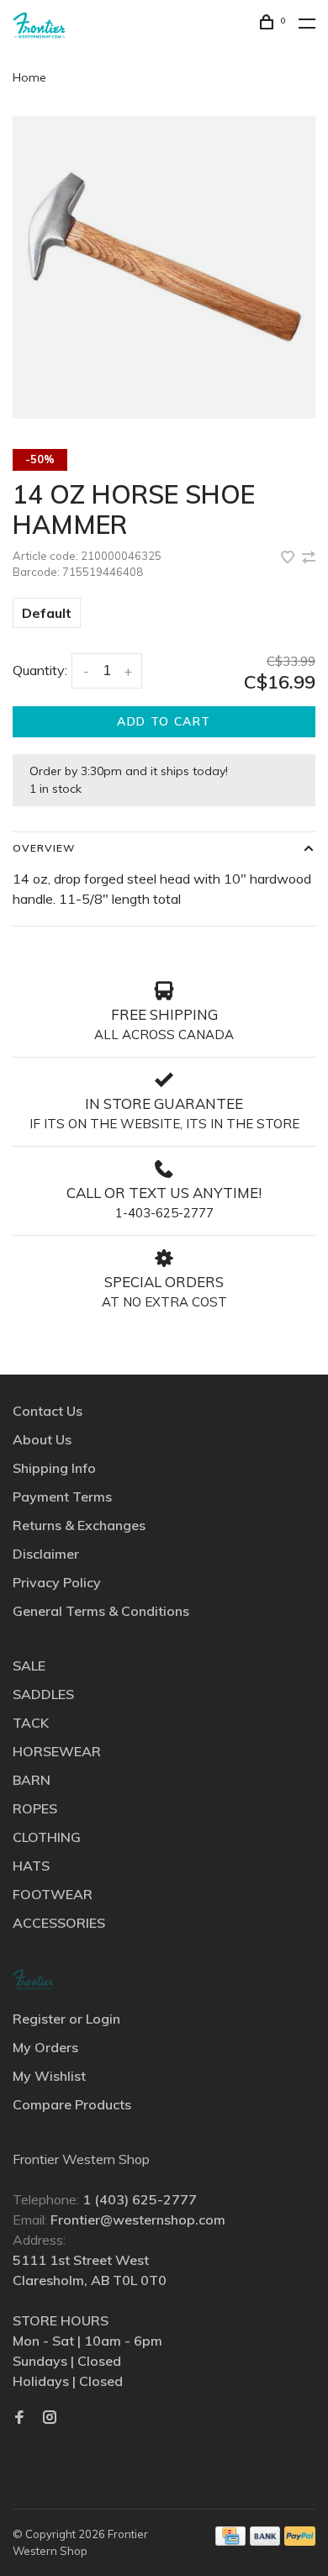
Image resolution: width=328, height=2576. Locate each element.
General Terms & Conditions (101, 1611)
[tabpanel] (164, 267)
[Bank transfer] (265, 2541)
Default (47, 613)
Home (29, 77)
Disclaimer (46, 1554)
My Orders (45, 2047)
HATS (31, 1866)
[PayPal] (300, 2541)
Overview (44, 848)
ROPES (35, 1808)
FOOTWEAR (53, 1894)
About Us (42, 1439)
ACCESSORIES (59, 1923)
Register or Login (66, 2019)
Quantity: (40, 670)
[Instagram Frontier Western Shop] (50, 2418)
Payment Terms (62, 1497)
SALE (29, 1665)
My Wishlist (49, 2076)
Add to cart (164, 721)
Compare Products (72, 2104)
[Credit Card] (230, 2541)
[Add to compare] (309, 558)
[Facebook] (19, 2418)
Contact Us (48, 1411)
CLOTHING (47, 1837)
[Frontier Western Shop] (33, 1980)
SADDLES (43, 1694)
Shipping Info (54, 1468)
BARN (32, 1780)
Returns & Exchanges (79, 1525)
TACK (31, 1723)
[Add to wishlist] (289, 558)
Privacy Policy (57, 1582)
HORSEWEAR (57, 1751)
